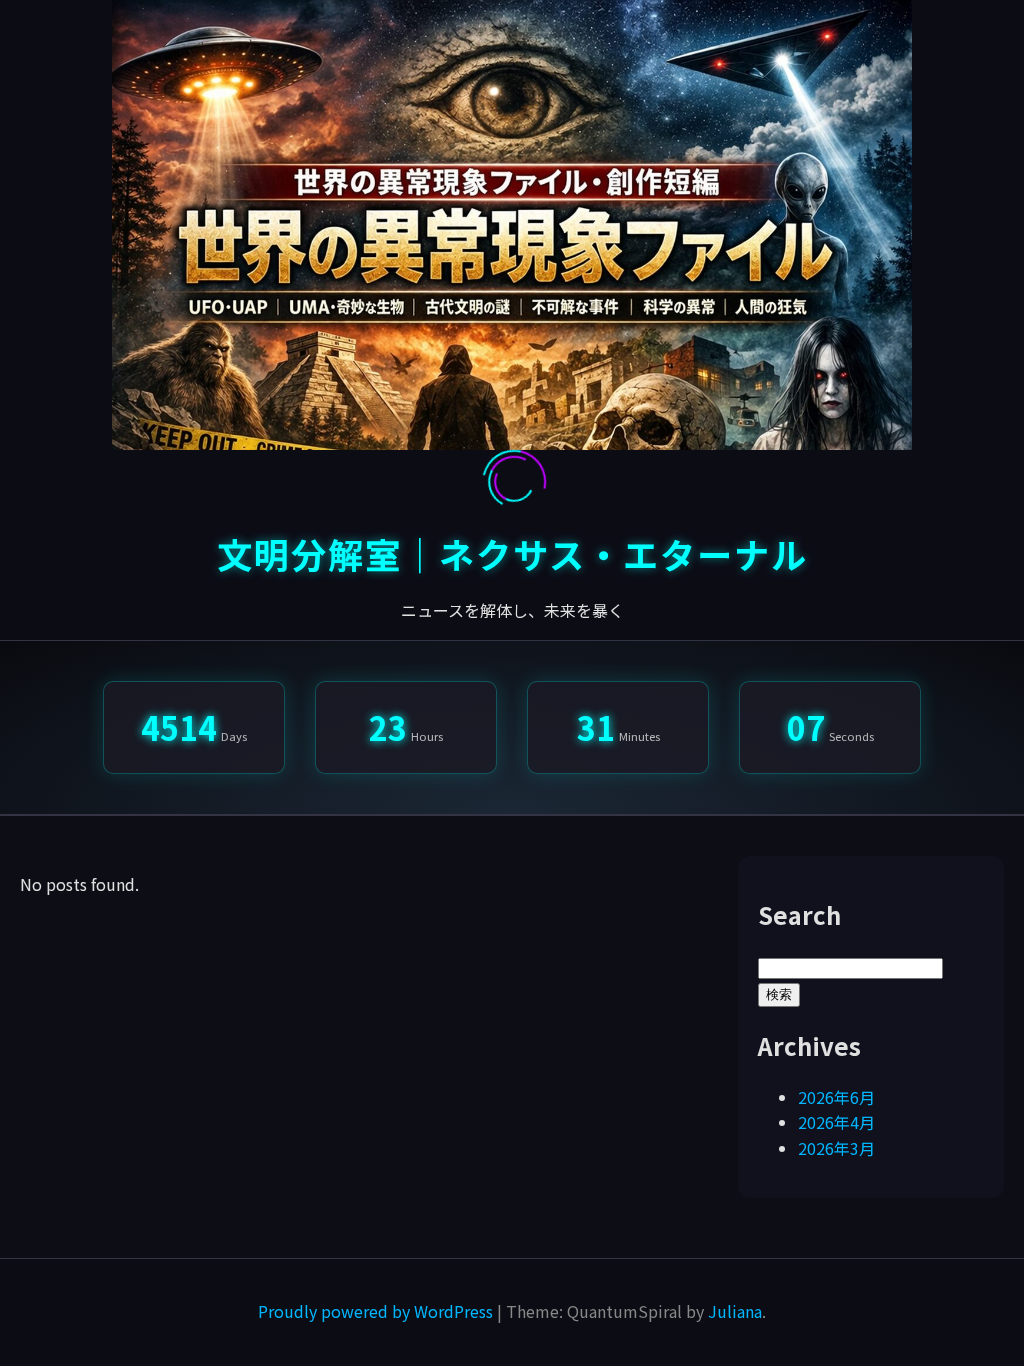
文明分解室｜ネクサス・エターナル (512, 553)
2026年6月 (836, 1097)
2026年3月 (836, 1148)
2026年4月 (836, 1122)
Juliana (735, 1311)
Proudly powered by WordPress (377, 1311)
